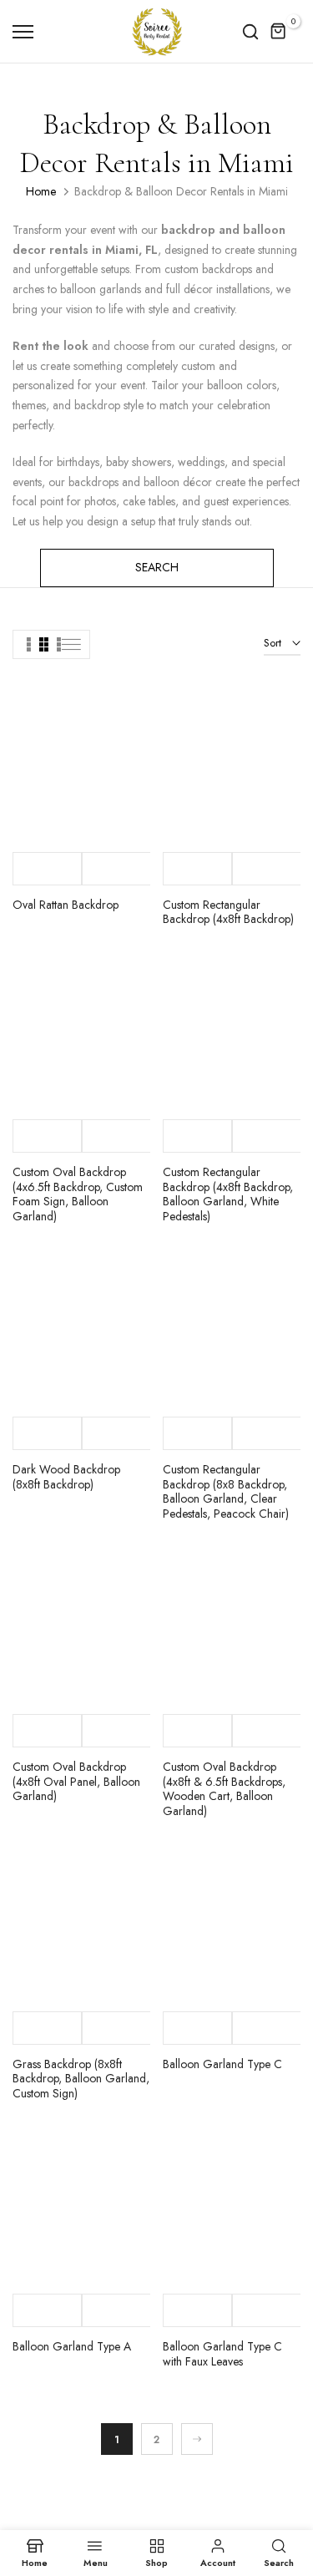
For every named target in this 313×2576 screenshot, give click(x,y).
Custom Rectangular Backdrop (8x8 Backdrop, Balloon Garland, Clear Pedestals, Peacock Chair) (226, 1491)
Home (41, 191)
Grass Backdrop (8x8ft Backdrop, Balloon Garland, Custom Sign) (81, 2079)
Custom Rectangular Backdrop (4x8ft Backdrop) (228, 912)
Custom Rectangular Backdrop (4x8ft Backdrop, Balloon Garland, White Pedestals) (228, 1194)
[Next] (197, 2439)
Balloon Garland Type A (72, 2346)
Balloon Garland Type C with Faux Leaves (222, 2354)
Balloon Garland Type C (222, 2064)
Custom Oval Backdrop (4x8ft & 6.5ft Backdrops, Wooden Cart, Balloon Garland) (224, 1789)
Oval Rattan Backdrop (66, 905)
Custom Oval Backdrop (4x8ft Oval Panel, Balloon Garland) (76, 1781)
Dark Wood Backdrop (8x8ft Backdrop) (66, 1477)
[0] (279, 32)
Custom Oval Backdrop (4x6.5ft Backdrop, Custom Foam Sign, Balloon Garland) (78, 1194)
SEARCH (157, 567)
